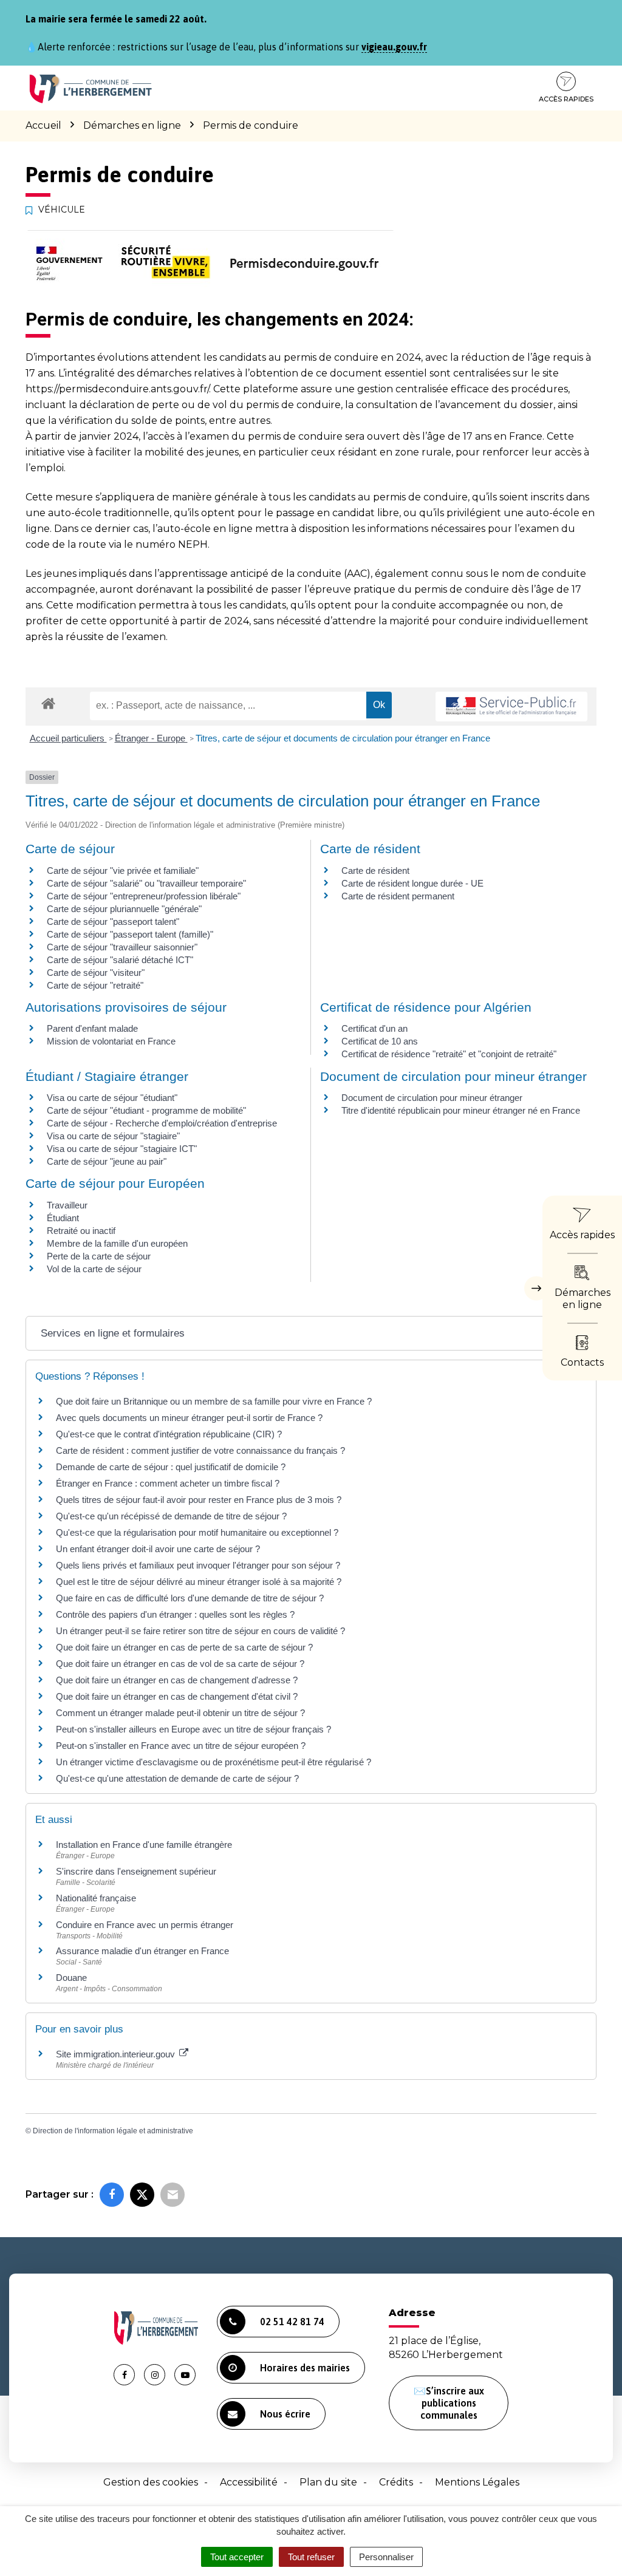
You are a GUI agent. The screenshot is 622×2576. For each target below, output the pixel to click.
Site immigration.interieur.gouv (117, 2054)
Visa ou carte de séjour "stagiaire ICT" (122, 1149)
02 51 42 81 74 (292, 2322)
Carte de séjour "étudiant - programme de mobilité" (146, 1110)
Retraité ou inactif (81, 1231)
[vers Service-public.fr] (511, 707)
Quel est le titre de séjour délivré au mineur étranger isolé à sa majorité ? (200, 1582)
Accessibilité (249, 2482)
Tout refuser (311, 2557)
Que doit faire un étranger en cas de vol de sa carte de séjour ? (180, 1664)
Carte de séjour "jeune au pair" (107, 1161)
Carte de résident (375, 871)
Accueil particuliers (68, 738)
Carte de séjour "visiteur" (96, 973)
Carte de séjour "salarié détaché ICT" (120, 960)
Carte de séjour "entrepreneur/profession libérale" (144, 896)
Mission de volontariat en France (111, 1041)
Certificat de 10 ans (380, 1041)
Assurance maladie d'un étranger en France (142, 1951)
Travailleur (67, 1205)
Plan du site (328, 2482)
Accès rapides (566, 99)
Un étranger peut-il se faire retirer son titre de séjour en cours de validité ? (200, 1631)
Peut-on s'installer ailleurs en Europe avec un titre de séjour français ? (193, 1729)
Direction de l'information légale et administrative (113, 2131)
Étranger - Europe (151, 738)
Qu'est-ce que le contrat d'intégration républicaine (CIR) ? (169, 1434)
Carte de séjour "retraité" (95, 985)
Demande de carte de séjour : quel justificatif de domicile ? (171, 1467)
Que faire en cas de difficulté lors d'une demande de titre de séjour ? (190, 1598)
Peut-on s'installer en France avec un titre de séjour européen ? (181, 1746)
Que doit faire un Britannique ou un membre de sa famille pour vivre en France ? (214, 1401)
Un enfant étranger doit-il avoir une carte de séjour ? (159, 1549)
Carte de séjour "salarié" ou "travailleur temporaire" (146, 883)
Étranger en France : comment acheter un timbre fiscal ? (168, 1483)
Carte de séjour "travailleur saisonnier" (122, 947)
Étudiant (63, 1218)
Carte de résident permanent (398, 896)
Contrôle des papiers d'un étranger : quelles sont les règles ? (175, 1614)
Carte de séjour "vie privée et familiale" (123, 871)
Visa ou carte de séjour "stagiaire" (113, 1136)
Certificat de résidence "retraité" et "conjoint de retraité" (449, 1054)
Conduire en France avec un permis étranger (145, 1925)
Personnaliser (386, 2557)
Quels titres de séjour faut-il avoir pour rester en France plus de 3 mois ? (199, 1500)
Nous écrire (285, 2414)
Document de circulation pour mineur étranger (432, 1098)
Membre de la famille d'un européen (117, 1243)
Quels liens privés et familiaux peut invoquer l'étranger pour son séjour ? (198, 1565)
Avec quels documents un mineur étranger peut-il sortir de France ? (189, 1418)
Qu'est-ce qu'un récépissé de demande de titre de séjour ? (171, 1516)
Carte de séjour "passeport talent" (113, 922)
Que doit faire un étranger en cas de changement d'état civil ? (177, 1696)
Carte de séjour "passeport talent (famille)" (130, 934)
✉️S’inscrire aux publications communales (449, 2403)
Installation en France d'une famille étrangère (144, 1845)
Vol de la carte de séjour (94, 1269)
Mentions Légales (477, 2482)
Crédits (396, 2482)
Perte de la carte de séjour (99, 1256)
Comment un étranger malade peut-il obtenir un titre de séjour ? (180, 1713)
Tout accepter (237, 2557)
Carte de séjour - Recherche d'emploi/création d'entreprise (162, 1123)
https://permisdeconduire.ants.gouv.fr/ (117, 389)
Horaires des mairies (305, 2368)
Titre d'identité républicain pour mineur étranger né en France (461, 1110)
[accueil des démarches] (48, 703)
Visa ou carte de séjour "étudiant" (112, 1098)
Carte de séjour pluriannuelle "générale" (124, 909)
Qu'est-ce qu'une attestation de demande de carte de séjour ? (177, 1778)
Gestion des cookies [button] (151, 2482)
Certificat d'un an (374, 1028)
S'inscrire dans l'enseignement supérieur (136, 1871)
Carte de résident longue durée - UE (412, 883)
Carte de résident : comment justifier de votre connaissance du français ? (200, 1450)
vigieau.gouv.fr (394, 47)
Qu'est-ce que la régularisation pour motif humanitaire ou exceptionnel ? (197, 1532)
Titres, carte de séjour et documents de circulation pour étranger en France (343, 738)
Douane (71, 1978)
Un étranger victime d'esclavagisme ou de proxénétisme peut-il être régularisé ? (214, 1762)
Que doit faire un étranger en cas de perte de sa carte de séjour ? (184, 1647)
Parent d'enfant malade (92, 1028)
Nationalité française (96, 1898)
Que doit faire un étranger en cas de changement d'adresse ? (177, 1680)
